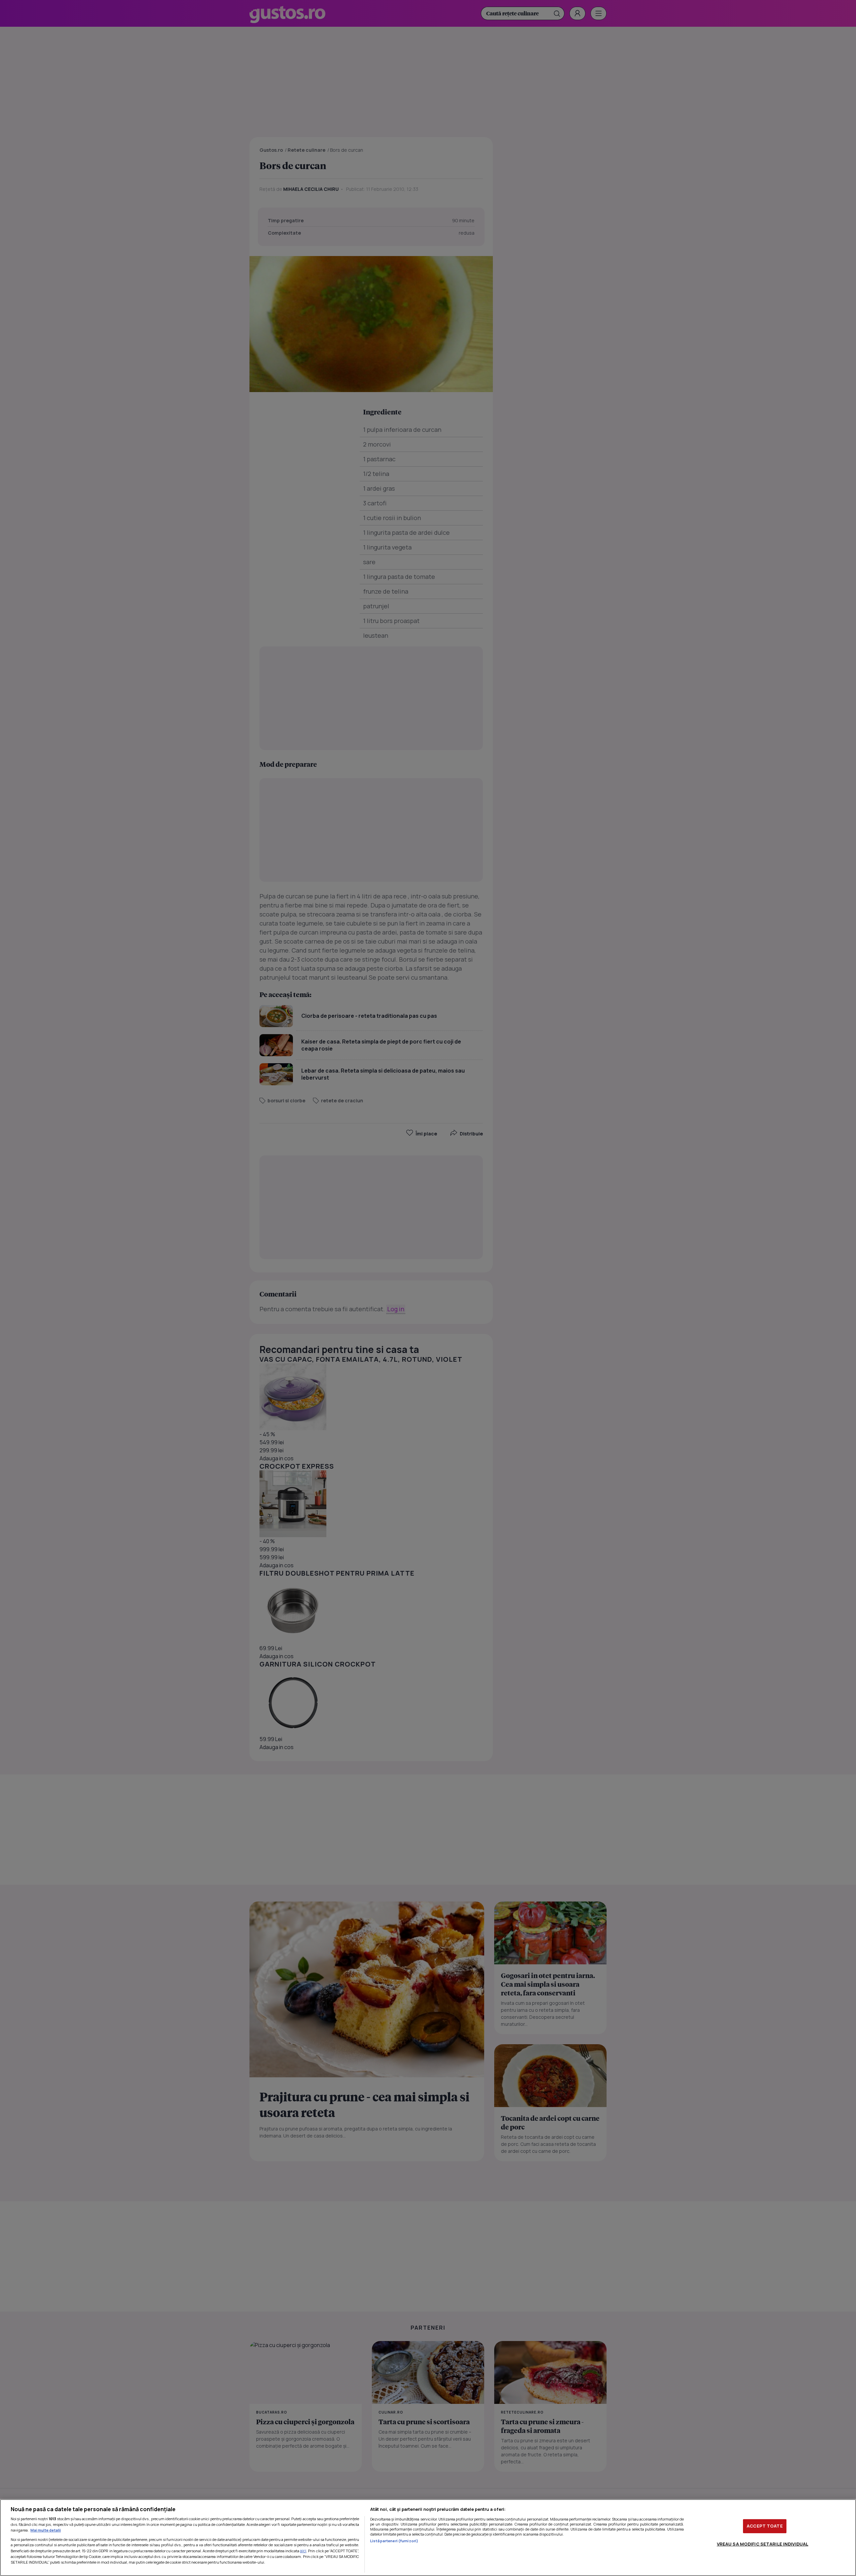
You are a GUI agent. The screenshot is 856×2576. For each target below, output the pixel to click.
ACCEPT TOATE (765, 2526)
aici (303, 2551)
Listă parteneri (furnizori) (394, 2541)
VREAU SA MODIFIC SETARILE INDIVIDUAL (763, 2544)
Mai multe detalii (46, 2530)
